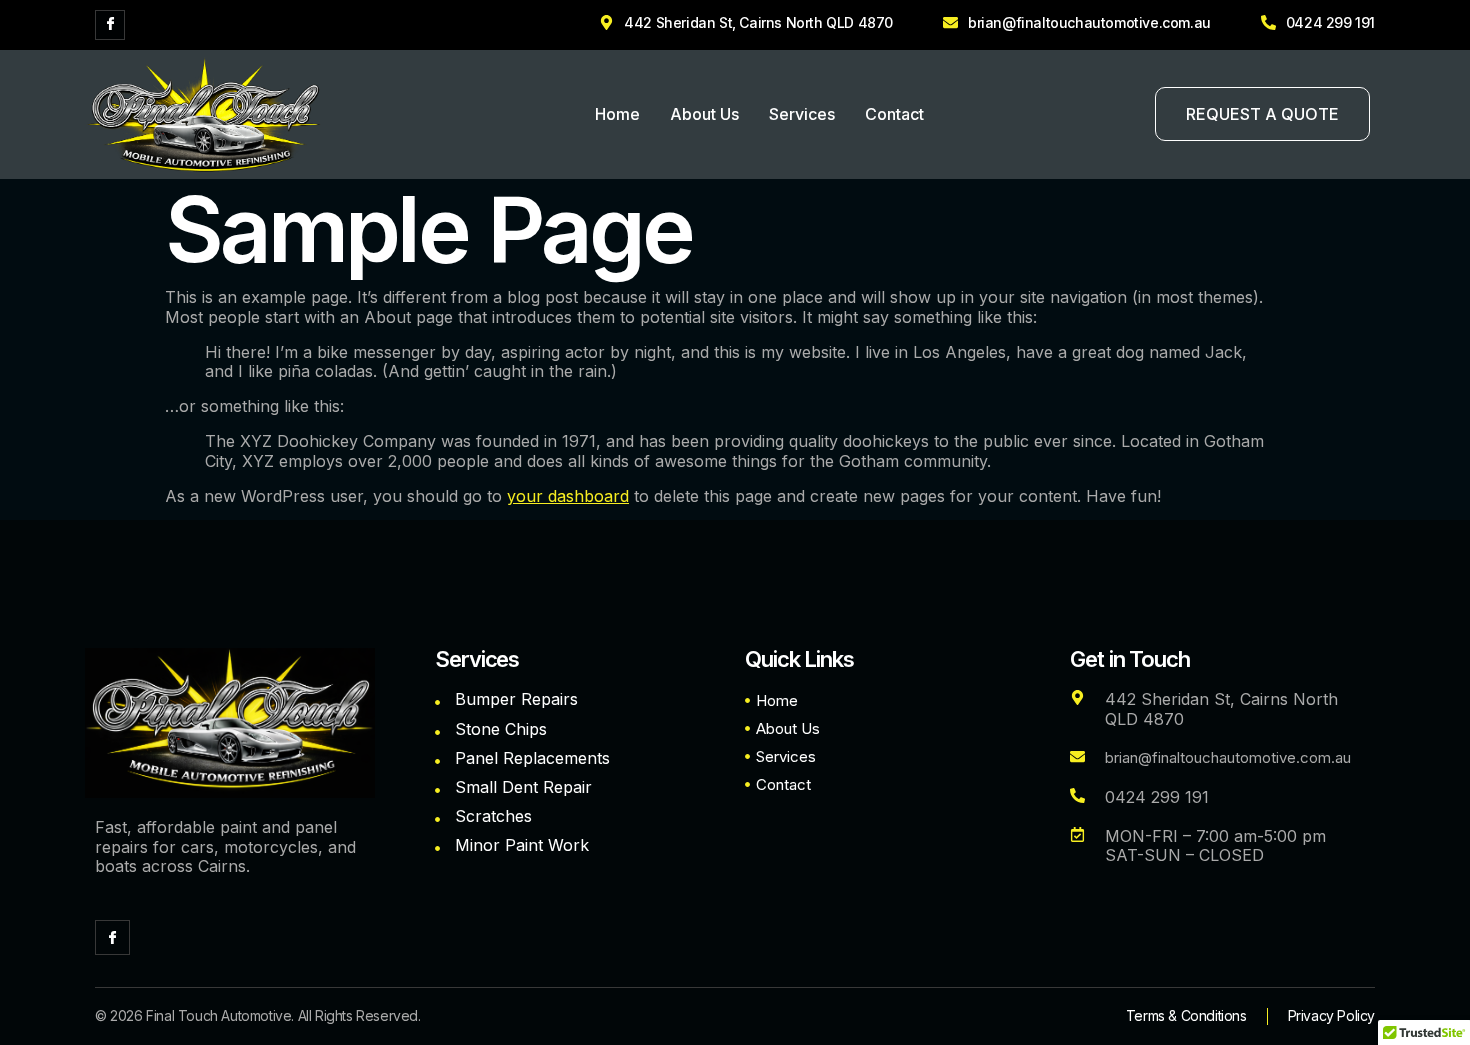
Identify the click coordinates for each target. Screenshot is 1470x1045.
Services (802, 114)
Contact (894, 114)
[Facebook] (110, 25)
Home (617, 114)
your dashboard (568, 496)
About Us (704, 114)
